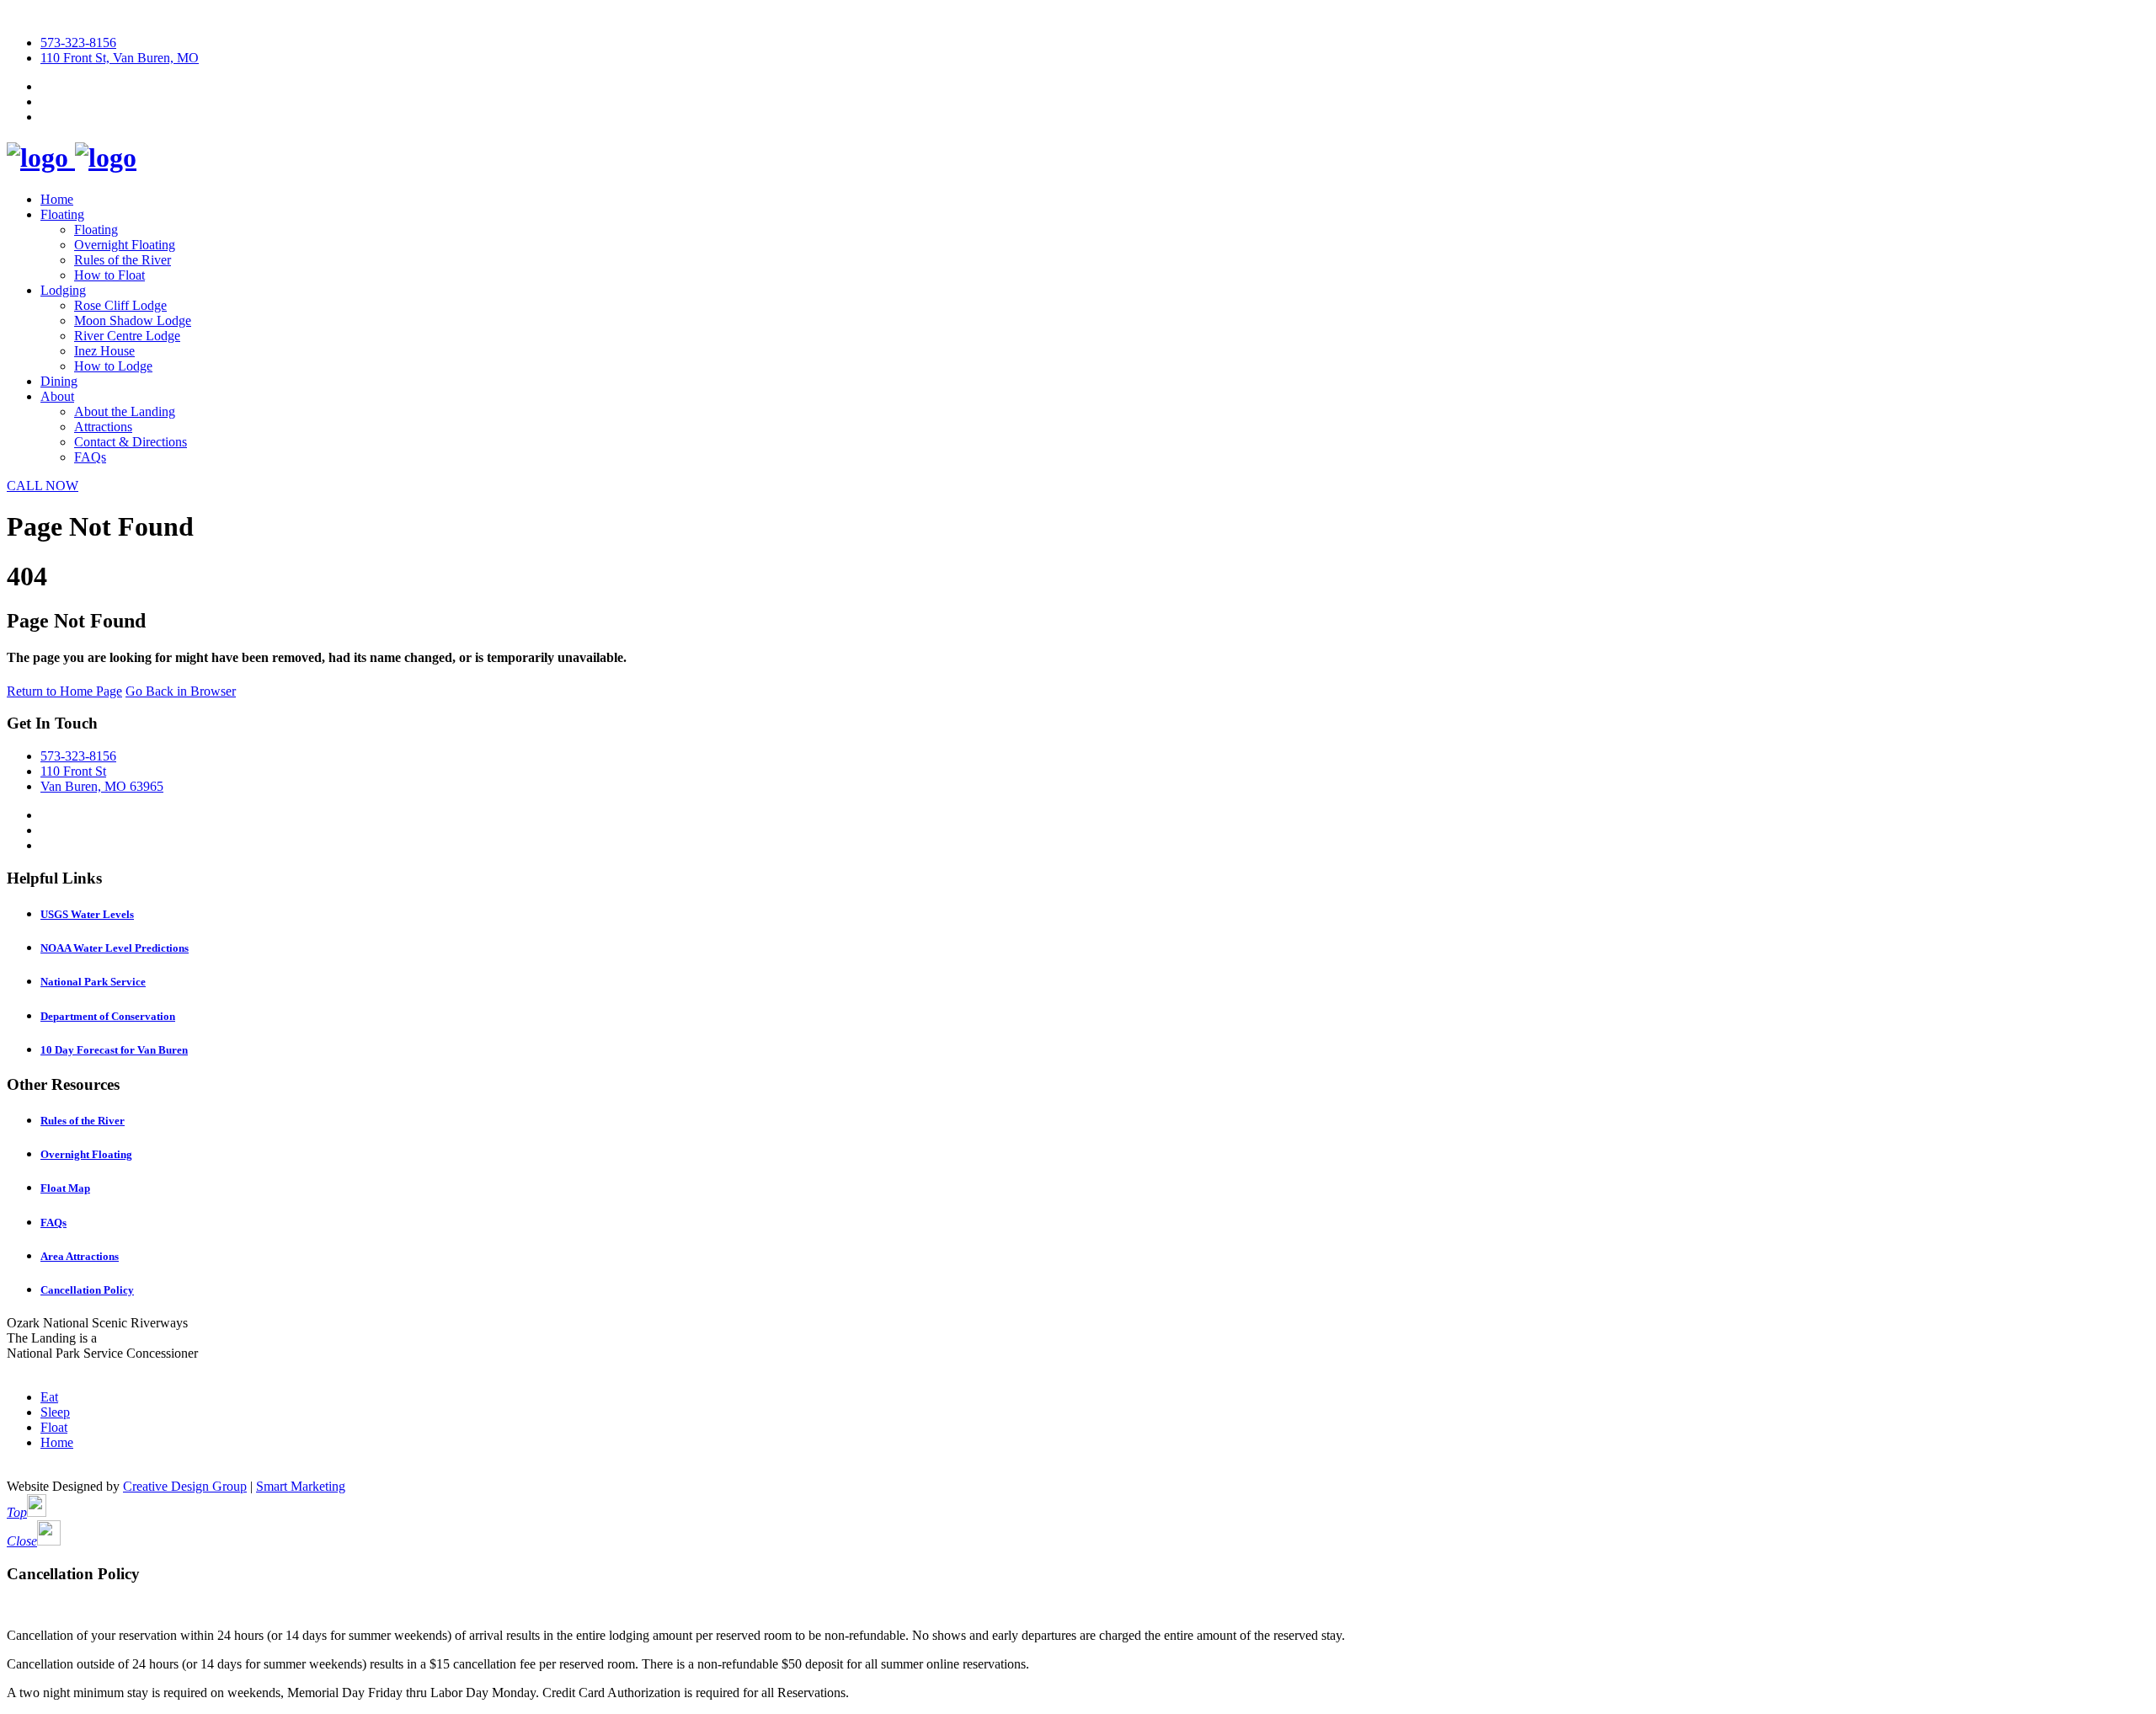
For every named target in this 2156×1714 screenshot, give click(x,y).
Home (57, 199)
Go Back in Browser (181, 691)
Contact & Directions (131, 442)
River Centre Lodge (127, 336)
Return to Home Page (64, 691)
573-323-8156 (78, 43)
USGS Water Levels (87, 914)
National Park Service (93, 982)
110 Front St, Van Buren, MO (120, 58)
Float (54, 1427)
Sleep (55, 1412)
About (57, 396)
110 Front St (73, 771)
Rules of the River (123, 260)
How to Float (109, 275)
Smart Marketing (301, 1486)
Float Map (65, 1188)
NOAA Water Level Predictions (115, 948)
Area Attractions (80, 1256)
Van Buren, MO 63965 (102, 786)
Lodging (63, 290)
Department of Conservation (108, 1016)
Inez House (104, 351)
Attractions (103, 427)
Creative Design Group (185, 1486)
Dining (59, 381)
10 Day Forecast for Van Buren (114, 1050)
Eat (49, 1397)
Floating (62, 214)
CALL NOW (43, 486)
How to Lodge (113, 366)
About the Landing (125, 411)
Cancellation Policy (87, 1290)
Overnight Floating (125, 245)
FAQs (90, 457)
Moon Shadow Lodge (133, 320)
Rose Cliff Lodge (120, 305)
